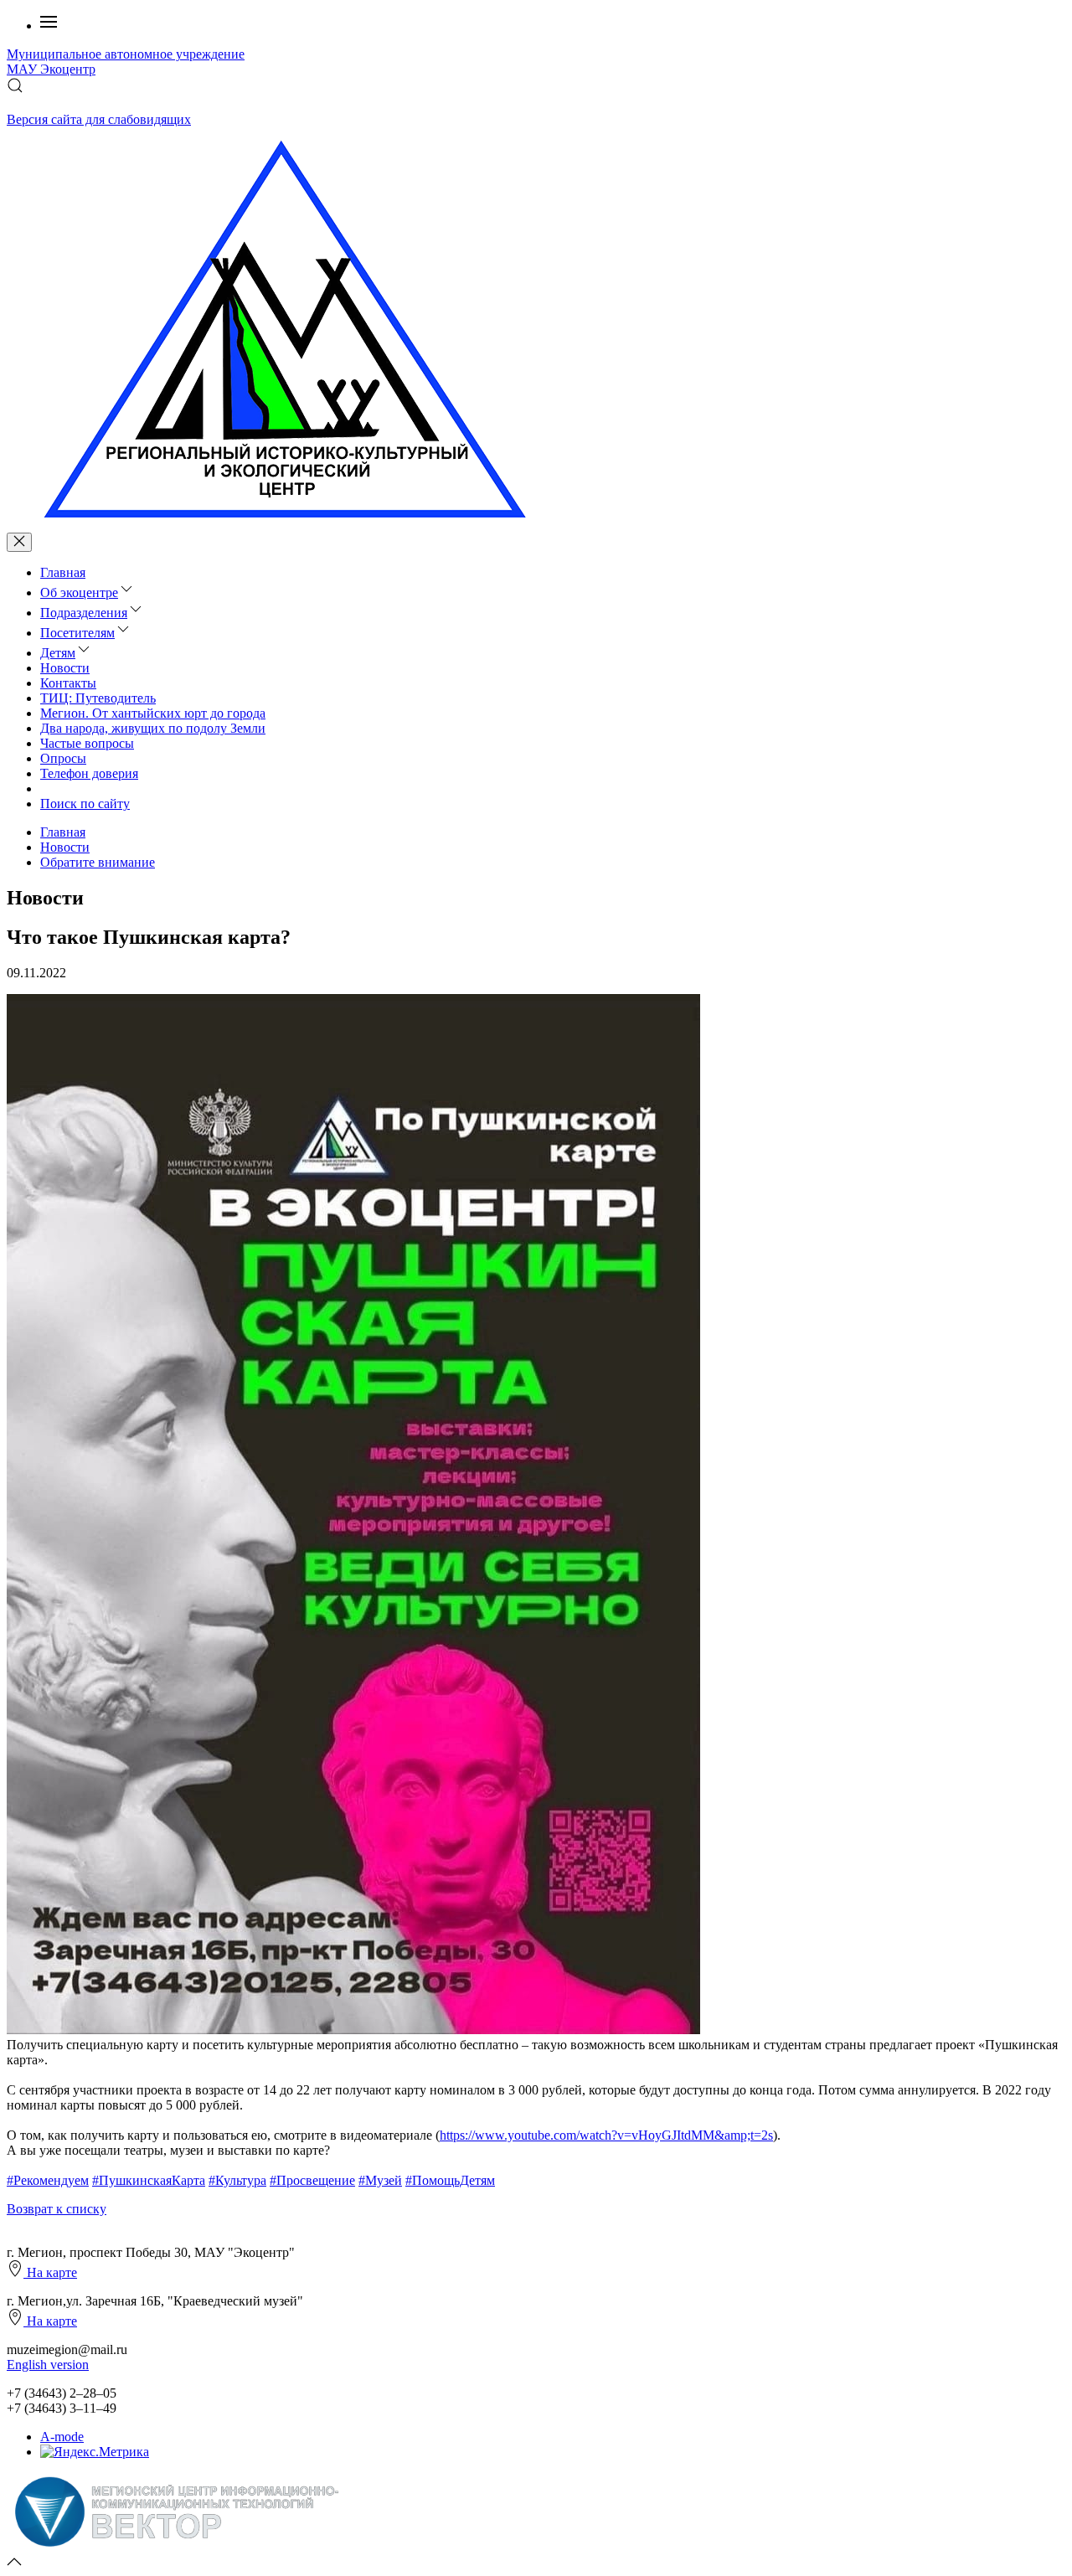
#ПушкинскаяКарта (149, 2180)
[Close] (19, 542)
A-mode (62, 2437)
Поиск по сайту (85, 804)
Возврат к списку (57, 2209)
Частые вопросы (87, 743)
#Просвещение (312, 2180)
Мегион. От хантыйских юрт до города (153, 713)
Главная (63, 572)
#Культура (237, 2180)
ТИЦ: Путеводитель (98, 698)
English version (48, 2365)
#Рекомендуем (48, 2180)
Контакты (68, 683)
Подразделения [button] (84, 613)
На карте (50, 2272)
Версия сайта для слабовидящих (99, 119)
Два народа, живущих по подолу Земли (153, 728)
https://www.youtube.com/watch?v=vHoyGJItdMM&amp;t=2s (606, 2135)
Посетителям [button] (77, 633)
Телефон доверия (89, 773)
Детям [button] (58, 653)
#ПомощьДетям (450, 2180)
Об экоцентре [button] (79, 592)
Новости (65, 668)
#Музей (380, 2180)
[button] (49, 26)
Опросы (63, 758)
